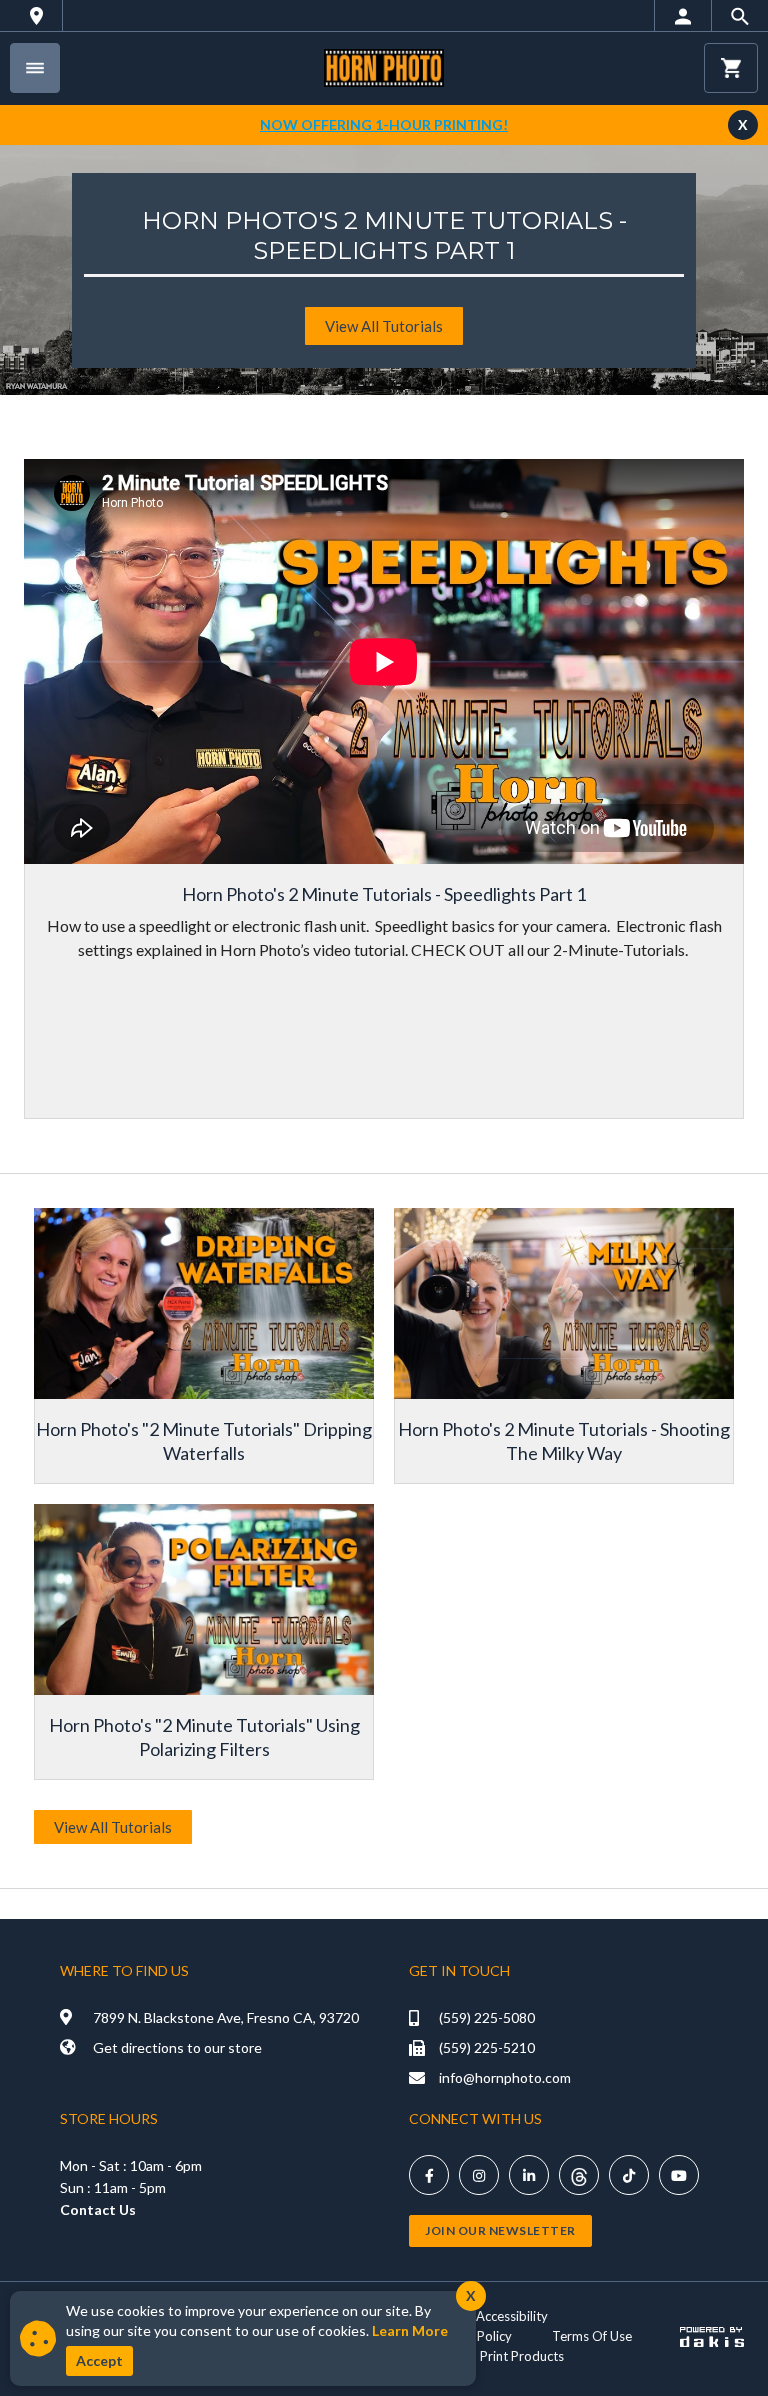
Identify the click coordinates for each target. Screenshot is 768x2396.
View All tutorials (384, 326)
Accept (99, 2360)
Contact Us (98, 2209)
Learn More (410, 2330)
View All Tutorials (113, 1827)
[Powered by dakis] (712, 2336)
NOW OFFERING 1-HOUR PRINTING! (384, 124)
